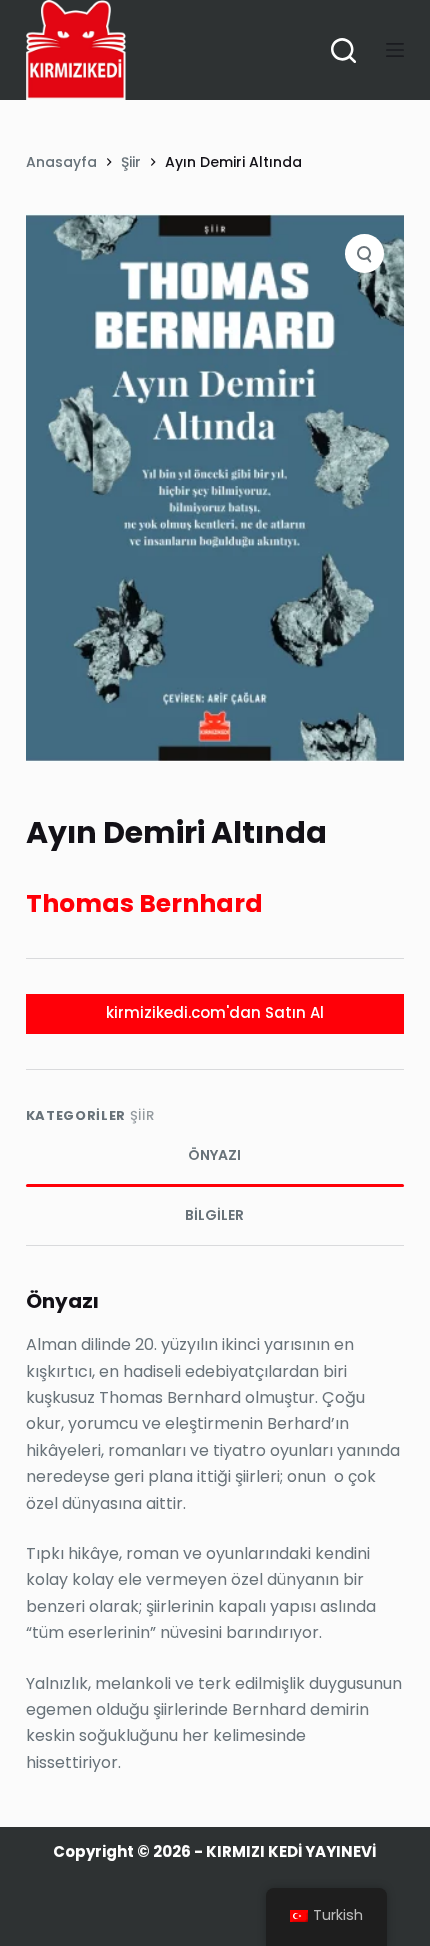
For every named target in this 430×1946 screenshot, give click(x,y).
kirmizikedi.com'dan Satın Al (215, 1012)
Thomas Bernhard (144, 903)
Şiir (142, 1115)
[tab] (215, 1156)
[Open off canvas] (395, 50)
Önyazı (214, 1155)
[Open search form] (343, 50)
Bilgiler (214, 1215)
